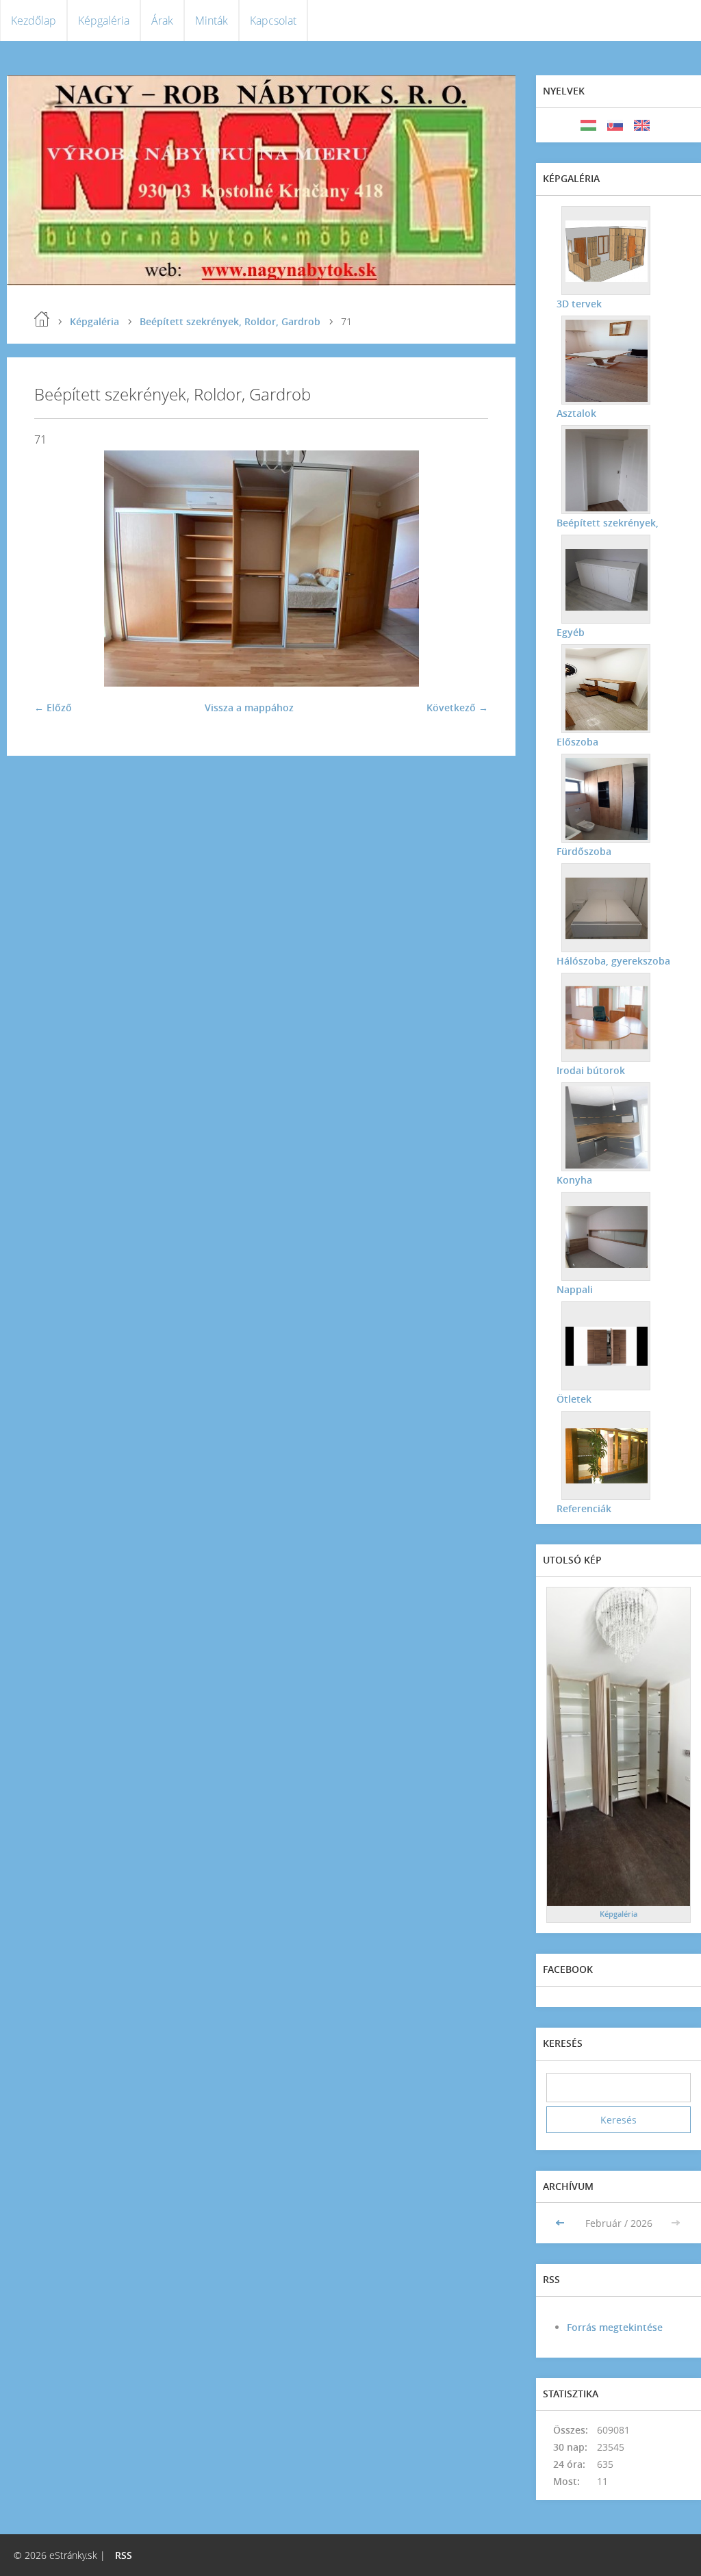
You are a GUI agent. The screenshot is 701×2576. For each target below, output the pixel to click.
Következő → (457, 707)
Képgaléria (104, 21)
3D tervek (579, 304)
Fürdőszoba (584, 851)
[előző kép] (56, 569)
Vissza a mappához (249, 707)
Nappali (575, 1289)
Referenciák (584, 1508)
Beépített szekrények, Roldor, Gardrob (230, 321)
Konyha (574, 1180)
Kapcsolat (273, 21)
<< (561, 2223)
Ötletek (574, 1399)
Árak (162, 21)
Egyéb (571, 632)
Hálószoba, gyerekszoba (613, 961)
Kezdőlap (34, 21)
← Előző (53, 707)
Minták (212, 21)
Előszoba (577, 742)
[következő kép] (466, 569)
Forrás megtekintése (615, 2327)
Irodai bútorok (591, 1070)
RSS (124, 2555)
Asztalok (576, 413)
